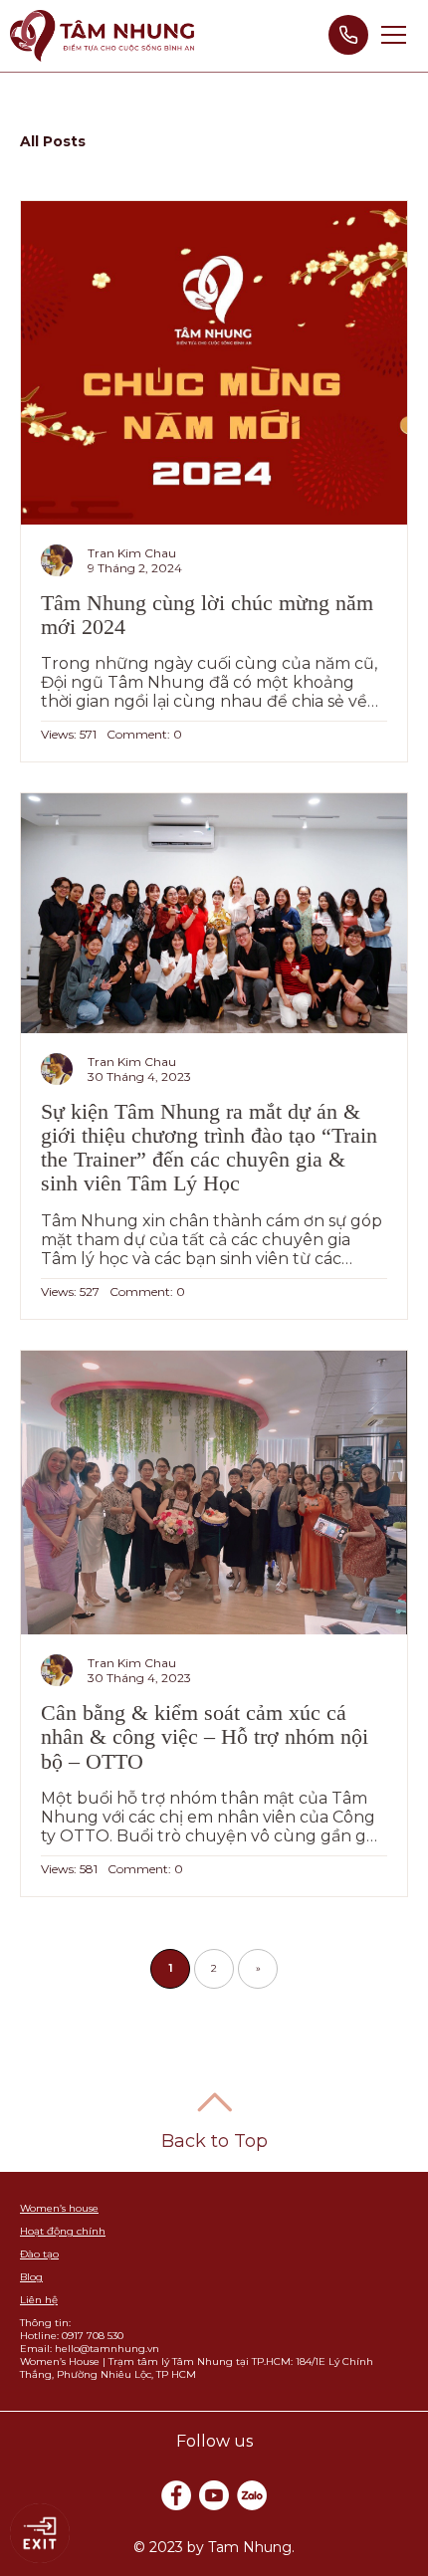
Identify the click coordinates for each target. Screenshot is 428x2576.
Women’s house (59, 2208)
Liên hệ (39, 2300)
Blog (31, 2277)
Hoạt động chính (63, 2231)
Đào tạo (39, 2254)
